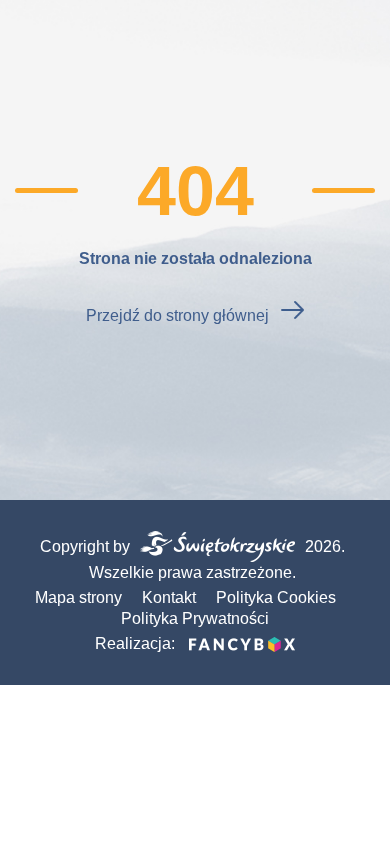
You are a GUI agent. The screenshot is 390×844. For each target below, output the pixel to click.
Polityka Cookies (276, 597)
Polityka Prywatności (195, 618)
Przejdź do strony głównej (177, 315)
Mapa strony (78, 597)
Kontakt (169, 597)
